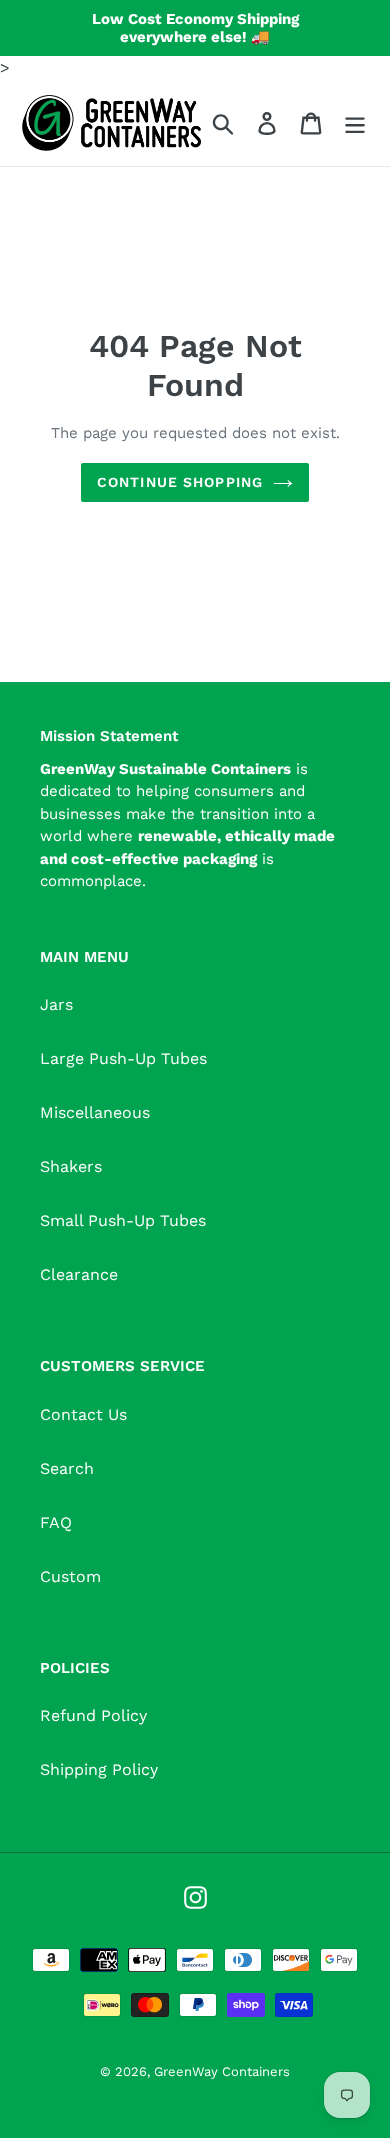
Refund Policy (93, 1715)
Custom (70, 1576)
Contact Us (83, 1414)
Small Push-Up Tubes (123, 1220)
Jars (56, 1004)
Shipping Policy (99, 1769)
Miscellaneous (95, 1112)
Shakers (71, 1166)
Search (67, 1468)
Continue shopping (180, 482)
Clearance (79, 1274)
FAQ (56, 1522)
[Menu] (355, 123)
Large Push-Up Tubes (123, 1058)
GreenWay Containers (222, 2071)
